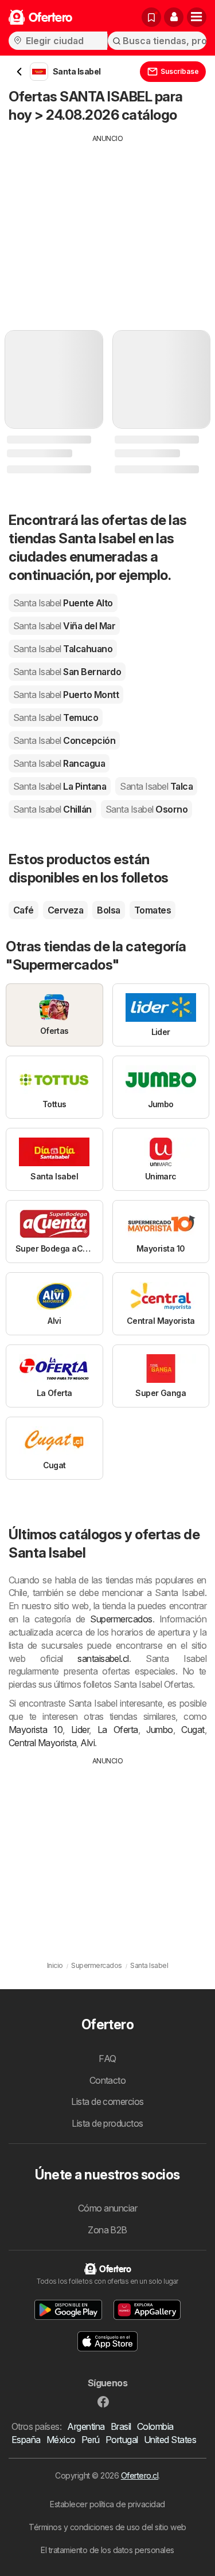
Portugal (122, 2440)
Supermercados (121, 1619)
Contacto (108, 2080)
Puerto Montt (66, 695)
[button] (174, 17)
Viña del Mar (64, 626)
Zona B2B (107, 2230)
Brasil (121, 2426)
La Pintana (60, 786)
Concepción (64, 740)
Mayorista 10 (36, 1730)
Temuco (56, 717)
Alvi (87, 1743)
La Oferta (118, 1730)
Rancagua (59, 763)
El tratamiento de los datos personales (107, 2550)
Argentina (86, 2426)
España (26, 2440)
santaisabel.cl (103, 1658)
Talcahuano (63, 649)
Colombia (155, 2426)
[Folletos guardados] (151, 17)
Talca (156, 786)
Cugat (193, 1730)
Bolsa (108, 910)
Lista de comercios (107, 2101)
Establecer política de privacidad (107, 2504)
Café (24, 910)
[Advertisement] (107, 224)
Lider (80, 1730)
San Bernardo (67, 672)
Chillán (52, 809)
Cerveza (65, 910)
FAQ (107, 2059)
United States (170, 2440)
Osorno (146, 809)
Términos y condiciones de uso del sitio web (107, 2527)
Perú (91, 2440)
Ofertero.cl (140, 2475)
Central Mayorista (42, 1743)
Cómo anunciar (107, 2208)
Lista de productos (107, 2123)
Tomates (153, 910)
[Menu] (197, 17)
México (61, 2440)
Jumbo (159, 1730)
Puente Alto (63, 603)
